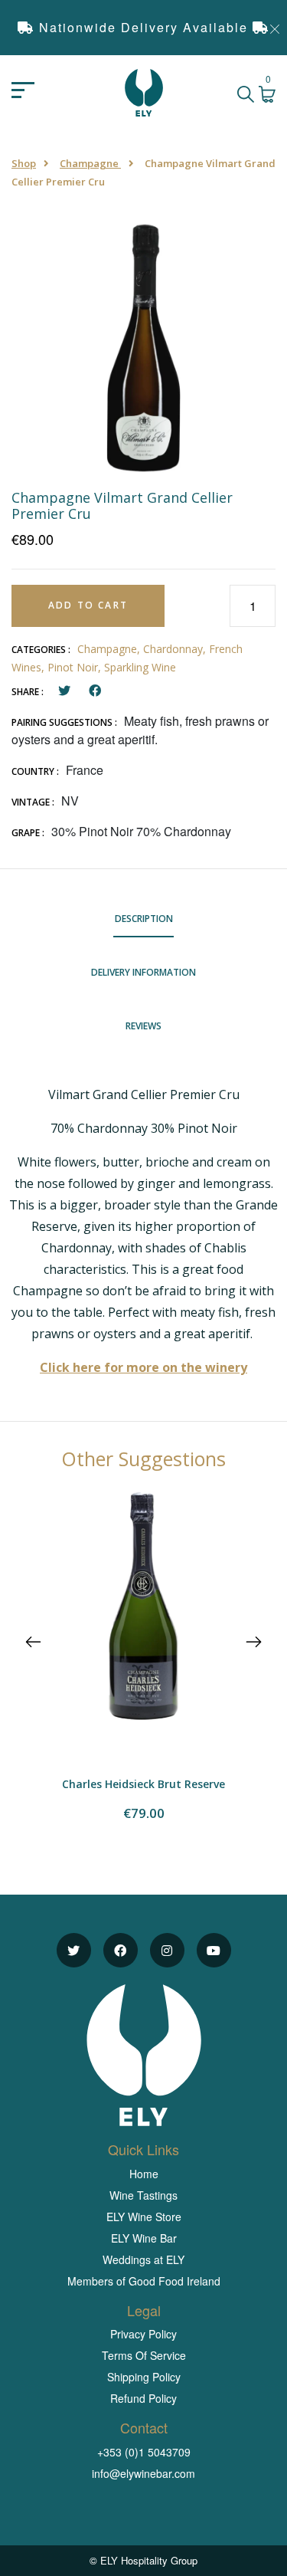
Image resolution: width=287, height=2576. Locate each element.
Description (144, 919)
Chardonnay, (176, 649)
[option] (143, 345)
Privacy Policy (143, 2334)
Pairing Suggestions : (64, 722)
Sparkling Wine (140, 667)
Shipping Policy (144, 2377)
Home (144, 2174)
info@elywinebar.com (143, 2473)
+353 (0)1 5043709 (144, 2452)
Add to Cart (88, 605)
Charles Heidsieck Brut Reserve (143, 1784)
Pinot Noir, (76, 667)
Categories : (41, 650)
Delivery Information (143, 972)
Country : (35, 771)
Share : (28, 692)
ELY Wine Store (144, 2217)
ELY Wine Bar (144, 2238)
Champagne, (110, 649)
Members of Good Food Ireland (144, 2281)
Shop (24, 163)
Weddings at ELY (143, 2259)
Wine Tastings (143, 2195)
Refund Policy (143, 2398)
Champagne (90, 163)
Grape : (28, 833)
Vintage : (33, 802)
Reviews (143, 1026)
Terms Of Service (144, 2355)
